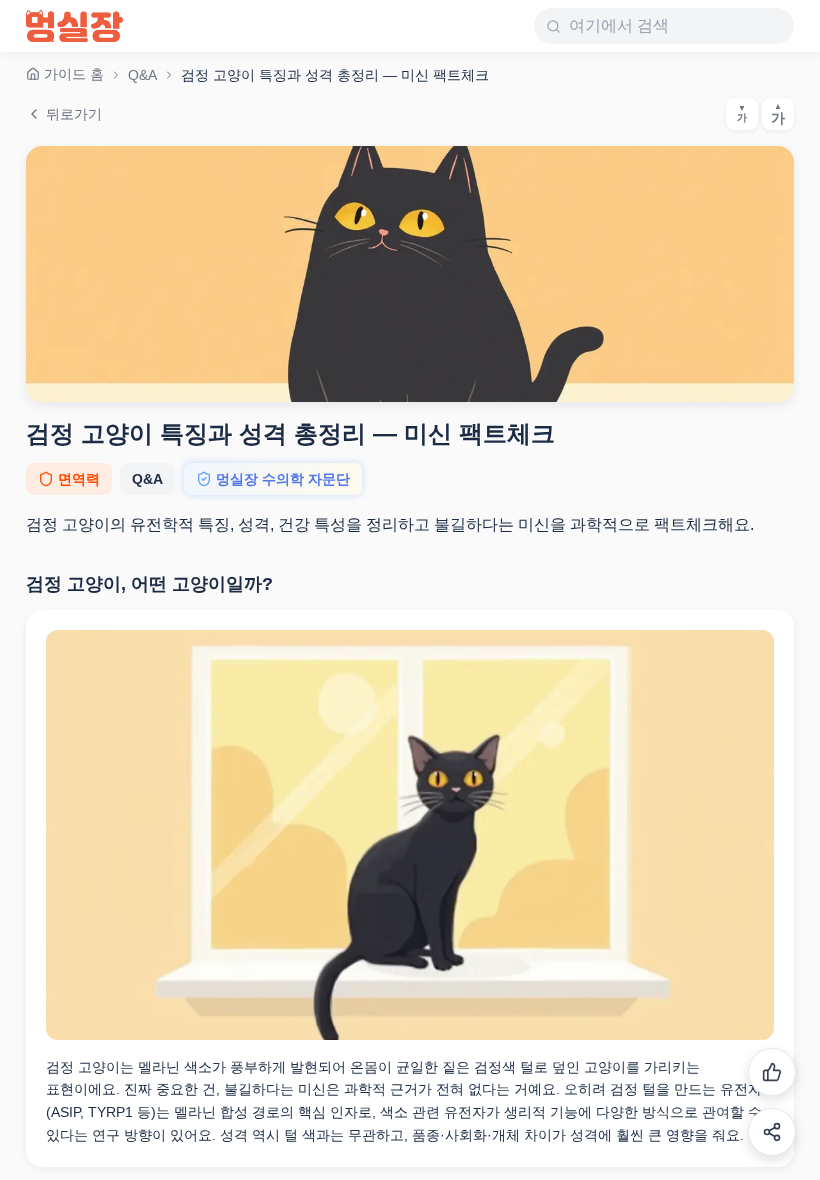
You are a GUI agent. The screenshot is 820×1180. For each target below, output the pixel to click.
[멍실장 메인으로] (74, 26)
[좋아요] (772, 1072)
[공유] (772, 1132)
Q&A (142, 75)
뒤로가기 (74, 114)
